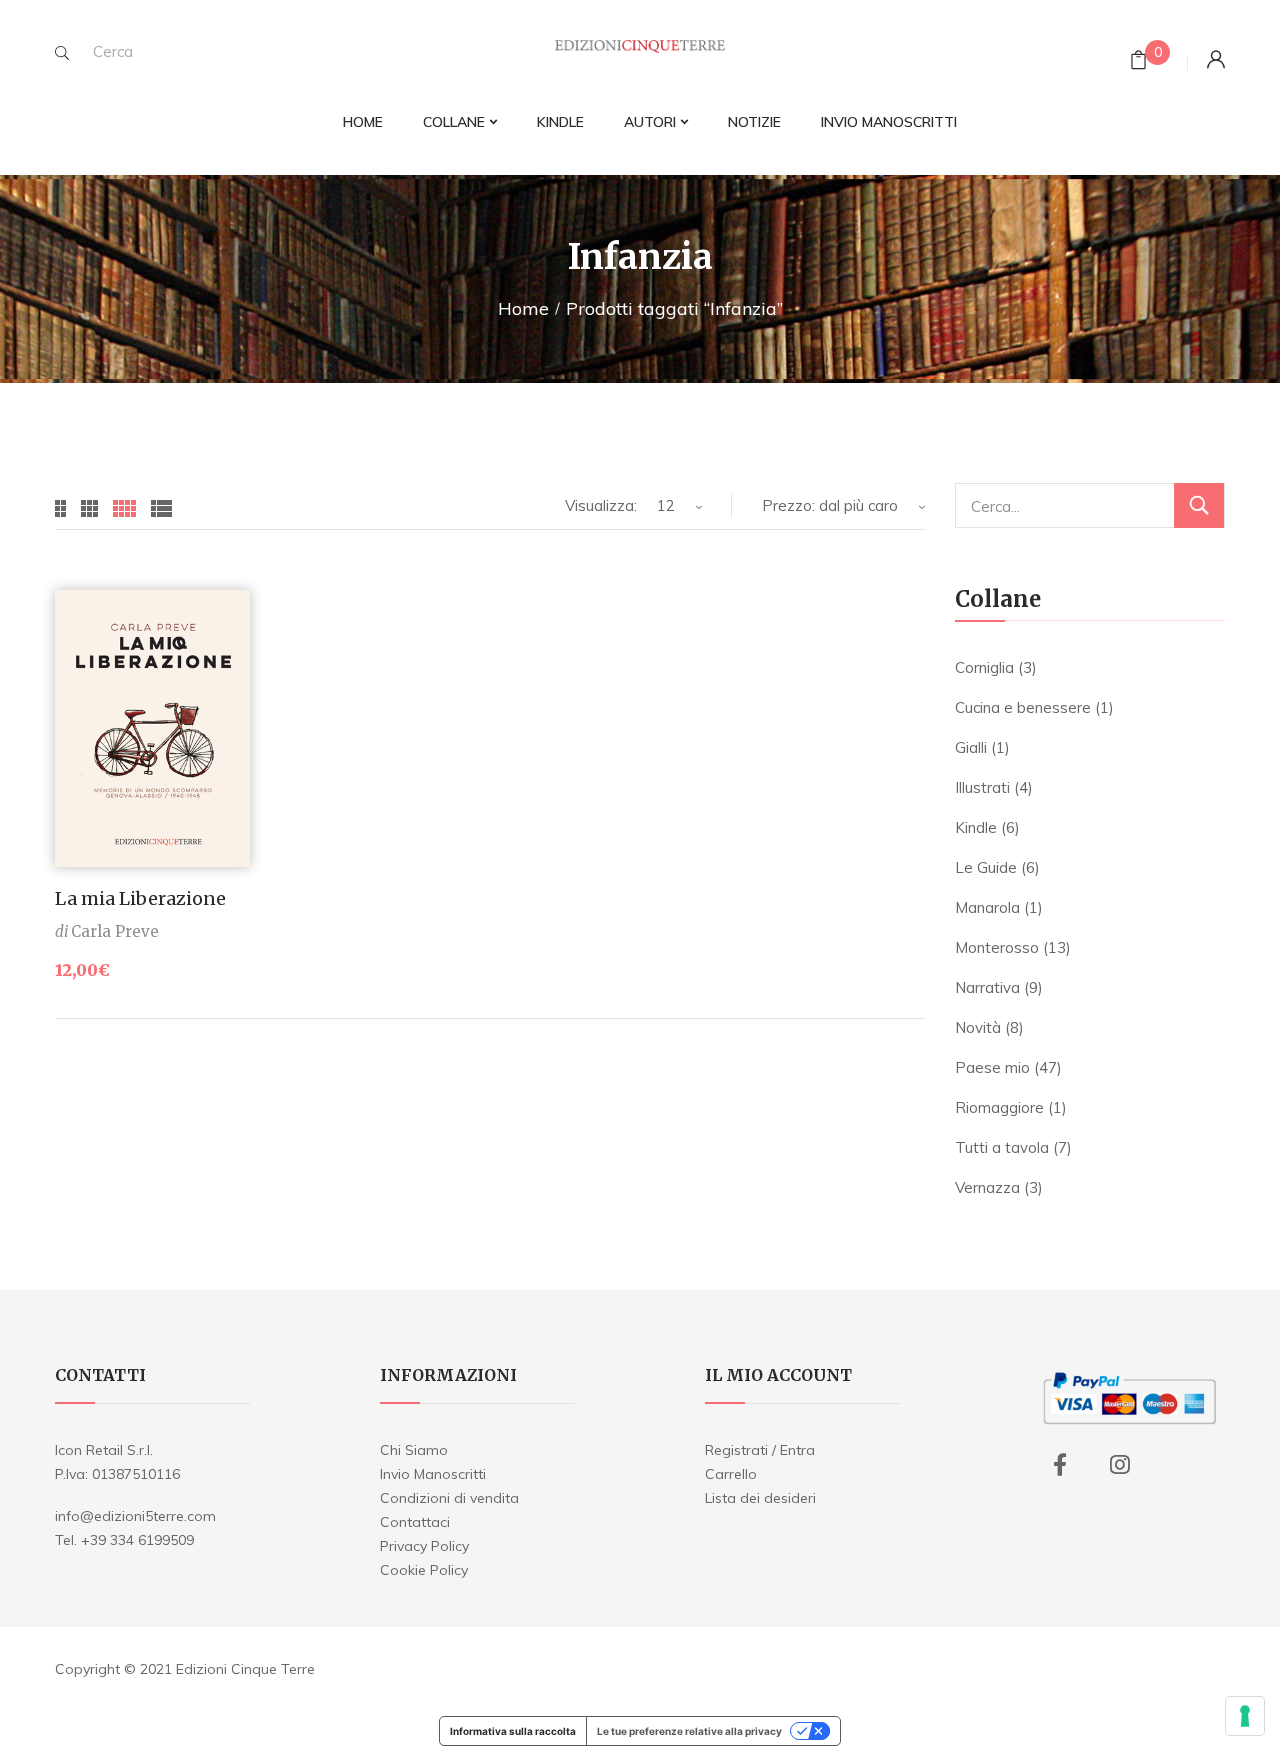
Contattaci (415, 1522)
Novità (978, 1027)
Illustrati (982, 787)
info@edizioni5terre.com (135, 1516)
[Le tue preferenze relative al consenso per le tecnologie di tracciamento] (1245, 1716)
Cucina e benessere (1023, 707)
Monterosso (997, 947)
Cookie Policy (424, 1570)
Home (523, 308)
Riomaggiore (999, 1107)
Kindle (976, 827)
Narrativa (987, 987)
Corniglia (984, 667)
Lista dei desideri (760, 1498)
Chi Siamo (414, 1450)
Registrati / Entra (760, 1450)
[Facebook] (1060, 1465)
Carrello (731, 1474)
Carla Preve (115, 931)
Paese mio (992, 1067)
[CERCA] (1199, 505)
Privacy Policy (424, 1546)
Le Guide (986, 867)
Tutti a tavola (1002, 1147)
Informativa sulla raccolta (513, 1731)
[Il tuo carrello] (1138, 62)
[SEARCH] (62, 53)
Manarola (987, 907)
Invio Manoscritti (433, 1474)
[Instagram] (1120, 1465)
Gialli (971, 747)
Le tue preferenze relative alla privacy (689, 1731)
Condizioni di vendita (449, 1498)
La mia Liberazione (140, 898)
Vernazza (987, 1187)
